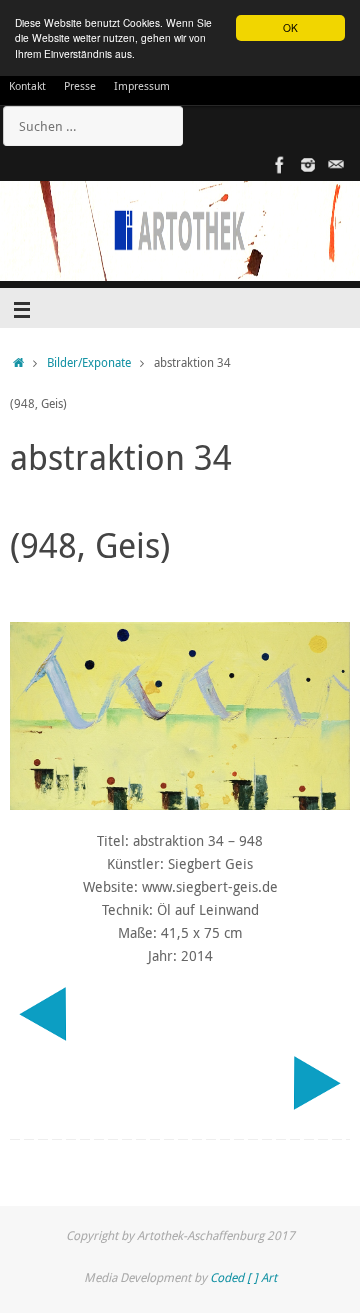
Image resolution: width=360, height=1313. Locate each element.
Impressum (142, 85)
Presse (80, 85)
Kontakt (27, 85)
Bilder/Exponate (89, 362)
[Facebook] (280, 165)
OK (290, 27)
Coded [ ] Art (243, 1277)
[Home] (18, 362)
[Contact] (336, 165)
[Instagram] (308, 165)
